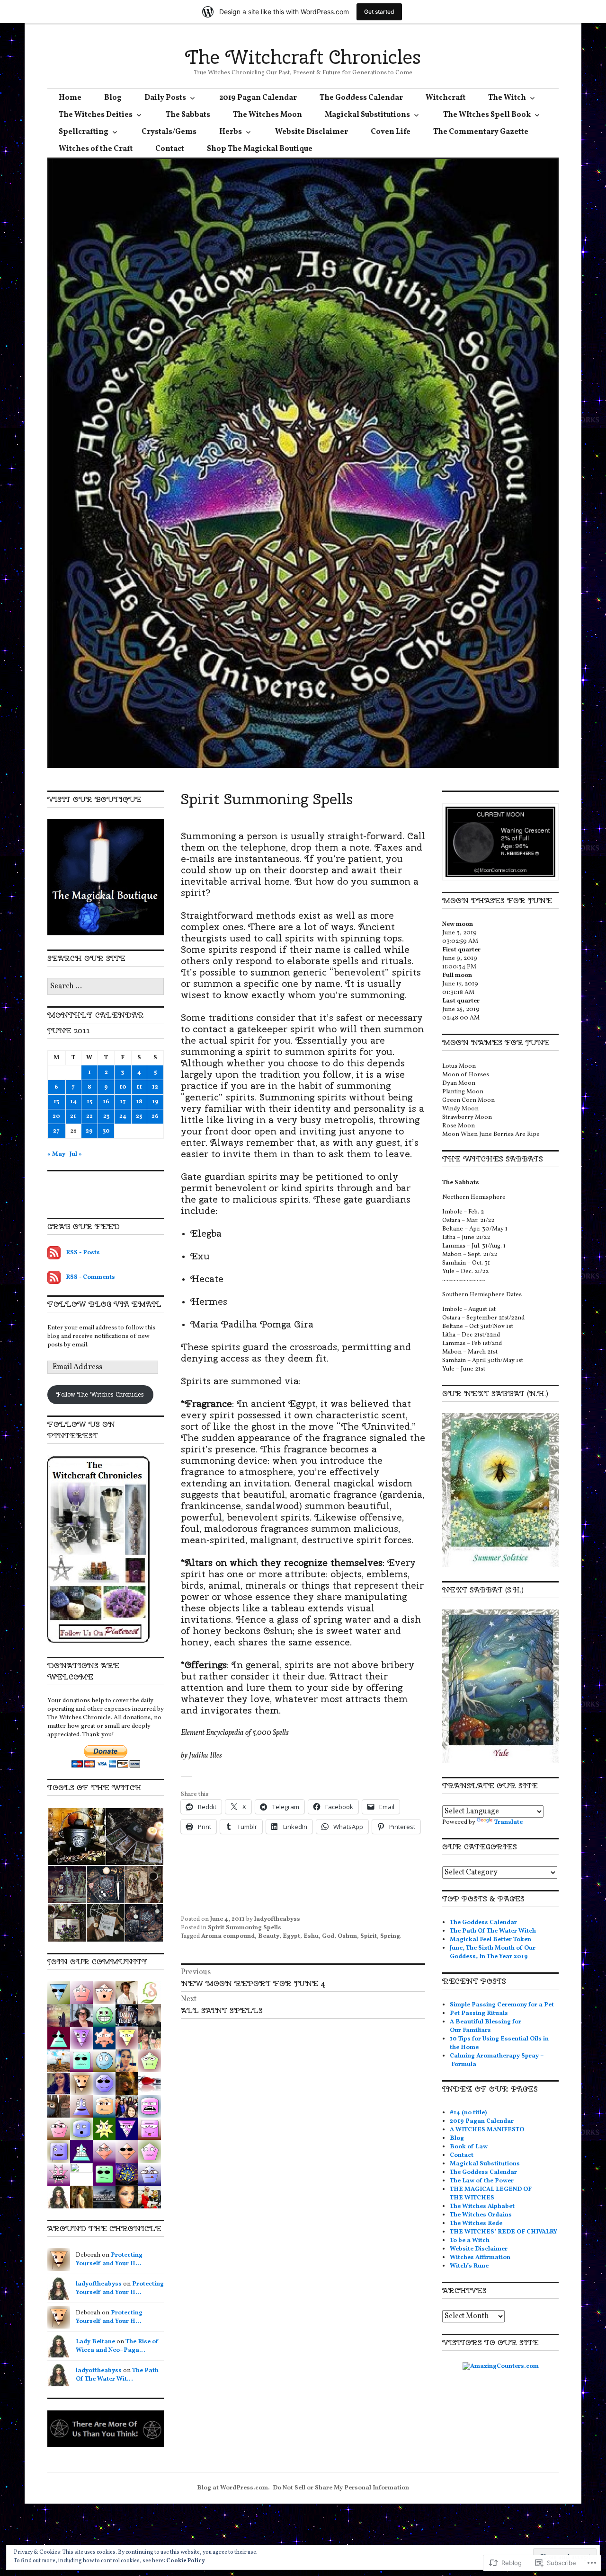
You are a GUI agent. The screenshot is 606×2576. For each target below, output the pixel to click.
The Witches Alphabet (482, 2207)
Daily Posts (165, 98)
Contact (170, 149)
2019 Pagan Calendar (258, 98)
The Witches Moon (267, 115)
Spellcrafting (84, 132)
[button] (76, 1837)
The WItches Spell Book (487, 115)
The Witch (507, 98)
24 (123, 1117)
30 (106, 1131)
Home (70, 98)
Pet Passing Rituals (479, 2013)
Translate (508, 1822)
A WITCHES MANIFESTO (487, 2130)
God (328, 1936)
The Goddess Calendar (361, 98)
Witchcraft (446, 98)
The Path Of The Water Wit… (117, 2375)
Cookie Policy (186, 2561)
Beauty (269, 1936)
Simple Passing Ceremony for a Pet (502, 2005)
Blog (113, 98)
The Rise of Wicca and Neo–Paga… (117, 2346)
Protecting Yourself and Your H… (109, 2259)
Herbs (231, 132)
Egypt (291, 1936)
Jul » (76, 1154)
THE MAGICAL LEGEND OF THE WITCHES (491, 2194)
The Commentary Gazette (481, 132)
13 (56, 1102)
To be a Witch (470, 2241)
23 (106, 1117)
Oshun (347, 1936)
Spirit (369, 1936)
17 (123, 1102)
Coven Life (391, 132)
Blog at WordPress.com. (233, 2488)
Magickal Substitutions (367, 115)
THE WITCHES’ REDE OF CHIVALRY (504, 2232)
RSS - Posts (83, 1253)
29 (89, 1131)
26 (155, 1117)
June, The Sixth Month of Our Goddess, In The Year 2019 (493, 1952)
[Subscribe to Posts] (54, 1253)
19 (155, 1102)
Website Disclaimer (312, 132)
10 (123, 1087)
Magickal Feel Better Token (490, 1940)
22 (89, 1117)
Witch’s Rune (469, 2266)
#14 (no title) (468, 2113)
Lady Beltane (95, 2342)
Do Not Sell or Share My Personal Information (341, 2488)
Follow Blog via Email (104, 1304)
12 (155, 1087)
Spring (390, 1936)
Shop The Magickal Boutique (260, 149)
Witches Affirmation (480, 2258)
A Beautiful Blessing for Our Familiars (486, 2026)
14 (73, 1102)
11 (139, 1087)
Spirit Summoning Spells (245, 1928)
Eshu (311, 1936)
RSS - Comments (90, 1277)
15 (89, 1102)
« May (56, 1154)
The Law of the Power (482, 2181)
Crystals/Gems (169, 132)
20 (56, 1117)
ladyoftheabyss (277, 1919)
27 (56, 1131)
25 (139, 1117)
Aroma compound (228, 1936)
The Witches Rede (476, 2224)
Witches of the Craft (96, 149)
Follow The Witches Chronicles (100, 1394)
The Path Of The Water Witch (493, 1931)
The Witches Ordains (481, 2215)
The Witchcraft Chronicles (303, 57)
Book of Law (469, 2147)
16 (106, 1102)
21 (73, 1117)
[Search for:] (106, 987)
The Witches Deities (96, 115)
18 (139, 1102)
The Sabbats (188, 115)
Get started (379, 12)
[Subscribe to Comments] (54, 1277)
